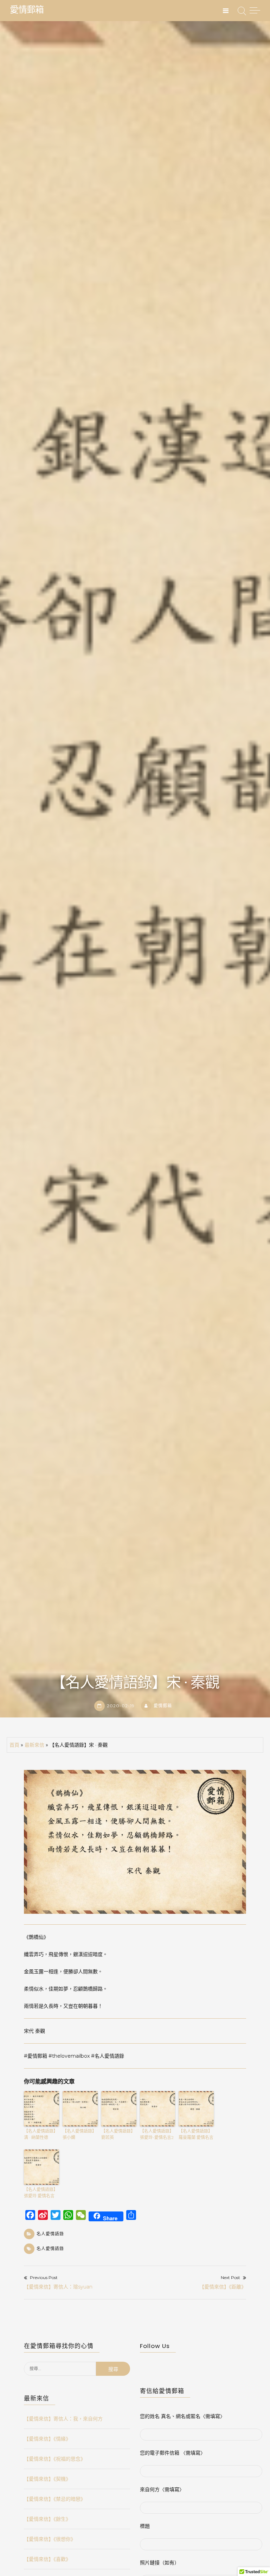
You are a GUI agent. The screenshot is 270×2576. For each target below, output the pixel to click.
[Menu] (226, 11)
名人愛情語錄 (50, 2234)
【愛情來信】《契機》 (47, 2479)
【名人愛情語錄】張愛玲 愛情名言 (41, 2193)
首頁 (14, 1745)
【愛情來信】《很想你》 (50, 2539)
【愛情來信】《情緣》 (47, 2439)
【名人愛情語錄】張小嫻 (79, 2134)
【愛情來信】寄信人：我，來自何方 (63, 2419)
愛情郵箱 (27, 10)
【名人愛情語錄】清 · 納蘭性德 (41, 2134)
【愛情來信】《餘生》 (47, 2519)
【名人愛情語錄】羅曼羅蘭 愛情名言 (196, 2134)
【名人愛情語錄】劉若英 (118, 2134)
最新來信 (34, 1745)
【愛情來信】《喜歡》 (47, 2559)
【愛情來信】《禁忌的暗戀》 (55, 2499)
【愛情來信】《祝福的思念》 (55, 2459)
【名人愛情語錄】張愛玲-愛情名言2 (157, 2134)
